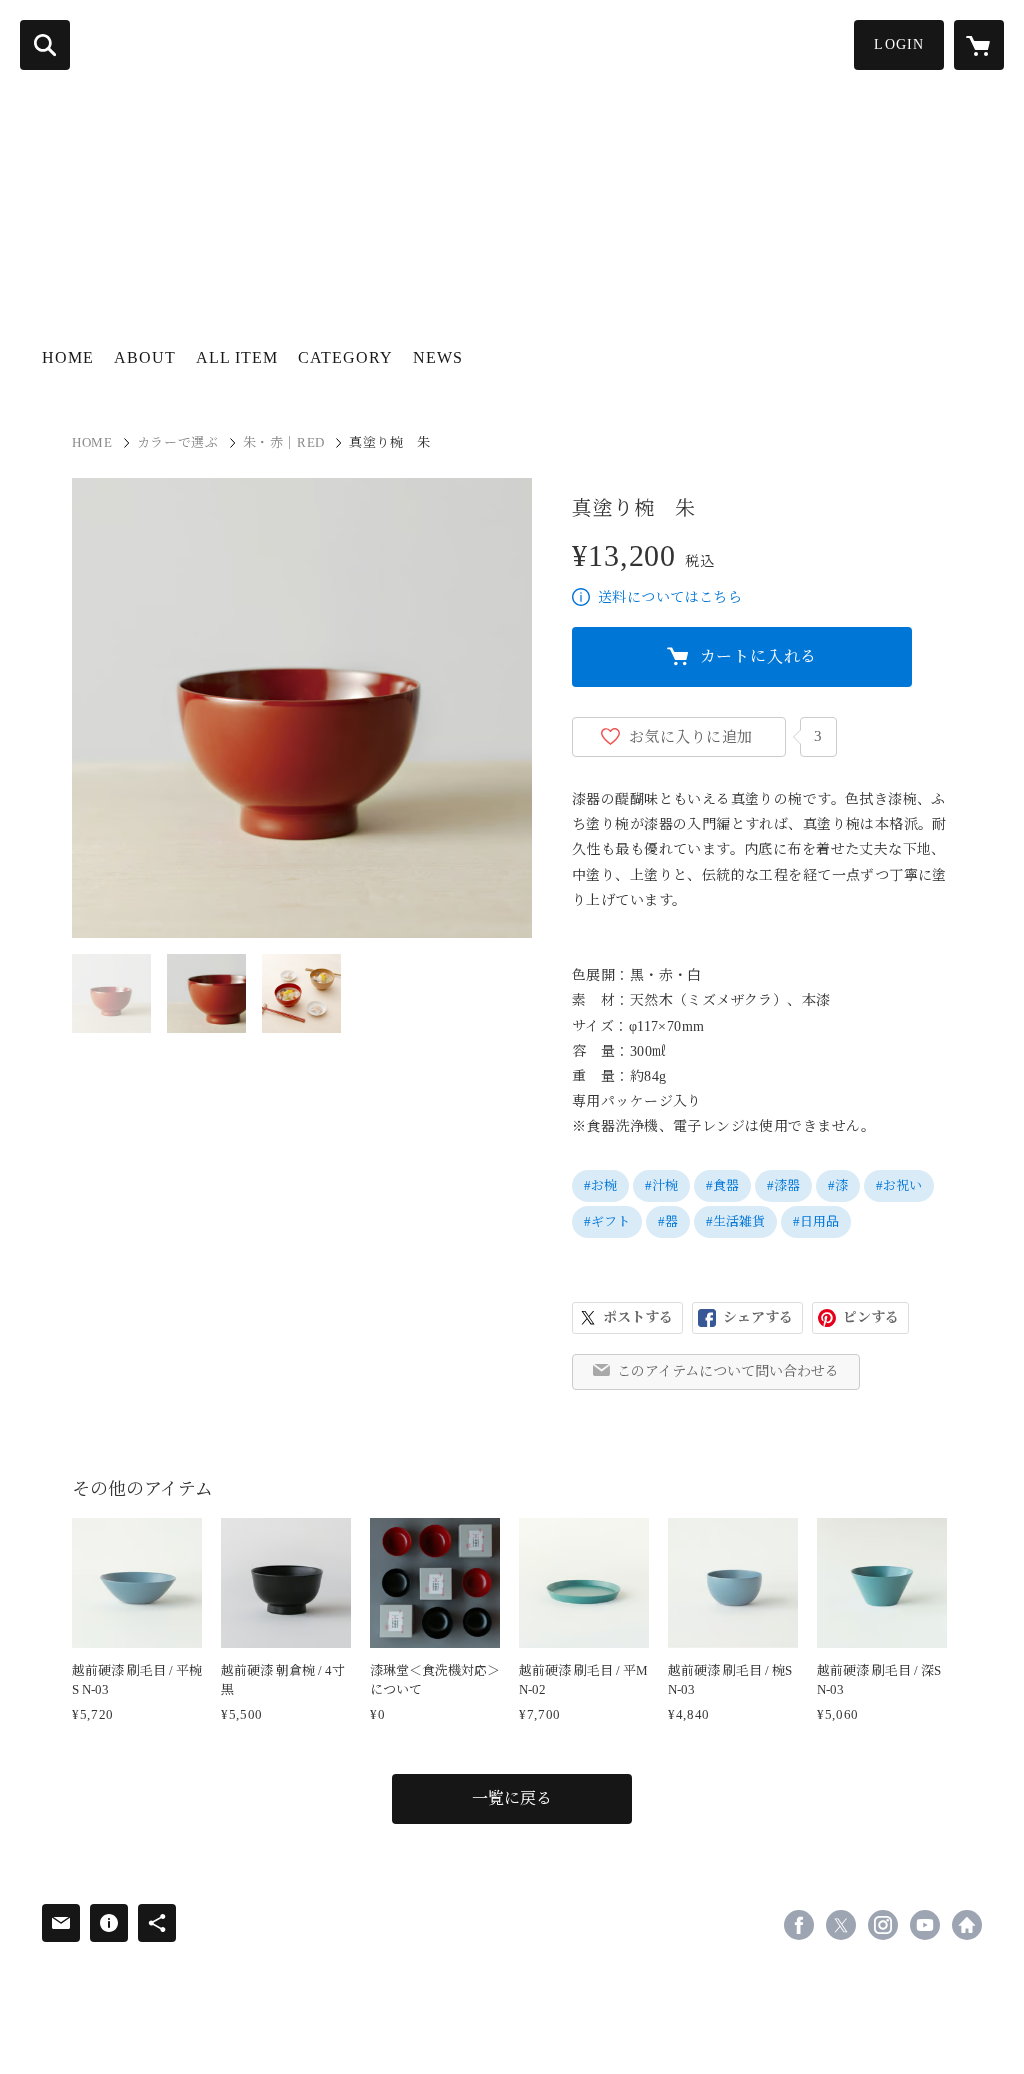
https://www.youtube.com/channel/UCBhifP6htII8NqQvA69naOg (925, 1925)
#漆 (838, 1185)
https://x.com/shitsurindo (841, 1925)
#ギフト (607, 1221)
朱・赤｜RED (284, 442)
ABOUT (145, 357)
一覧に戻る (512, 1798)
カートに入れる (759, 656)
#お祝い (899, 1185)
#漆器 (783, 1185)
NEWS (438, 357)
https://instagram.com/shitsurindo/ (883, 1925)
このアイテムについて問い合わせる (728, 1371)
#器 (668, 1221)
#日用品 (816, 1221)
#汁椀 (661, 1185)
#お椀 (600, 1185)
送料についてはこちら (670, 597)
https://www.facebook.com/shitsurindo (799, 1925)
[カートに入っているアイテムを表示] (979, 45)
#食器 (722, 1185)
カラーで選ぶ (178, 442)
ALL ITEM (237, 357)
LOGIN (899, 44)
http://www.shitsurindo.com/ (967, 1925)
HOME (68, 357)
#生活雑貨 (735, 1221)
